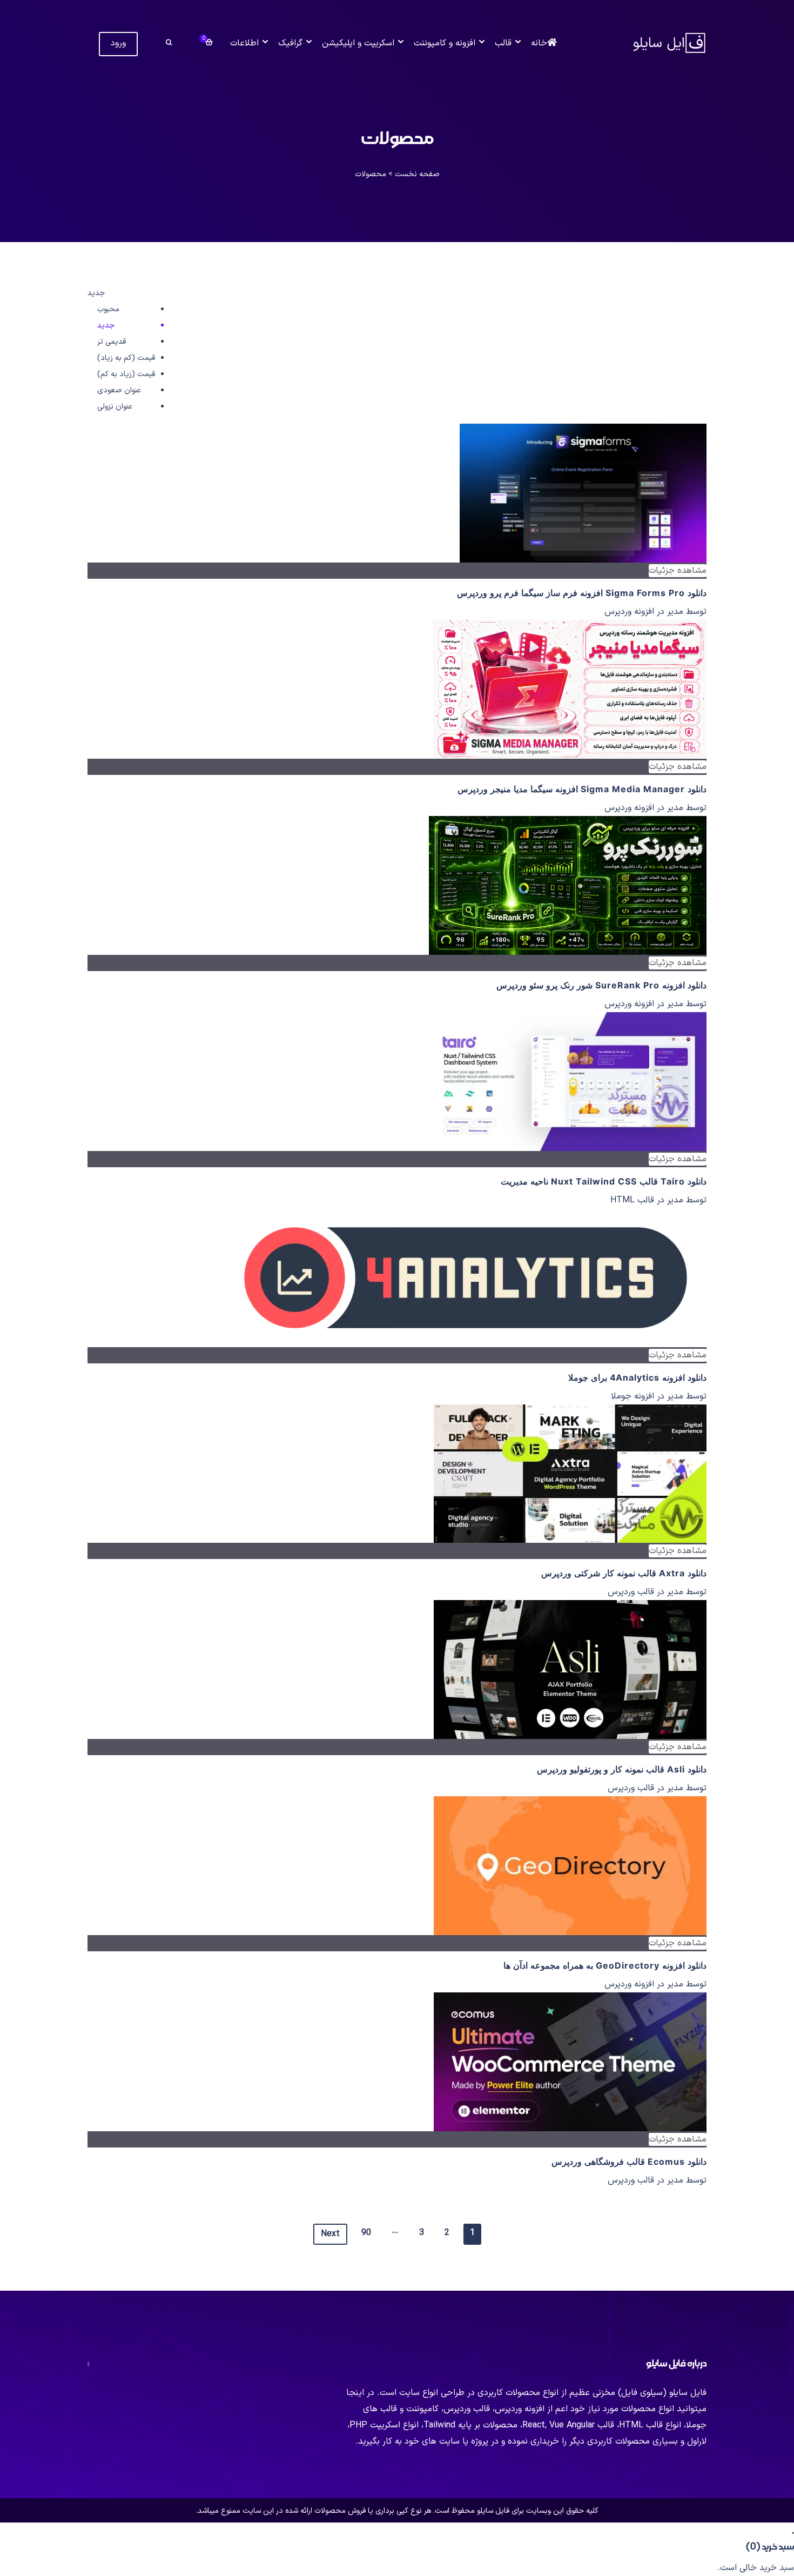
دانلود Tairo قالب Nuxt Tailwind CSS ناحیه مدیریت (604, 1181)
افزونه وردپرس (629, 612)
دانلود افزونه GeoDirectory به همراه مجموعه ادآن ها (605, 1965)
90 (366, 2233)
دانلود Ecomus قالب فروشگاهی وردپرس (629, 2162)
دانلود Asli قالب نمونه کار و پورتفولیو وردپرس (622, 1769)
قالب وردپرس (631, 1592)
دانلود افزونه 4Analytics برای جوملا (637, 1377)
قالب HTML (632, 1200)
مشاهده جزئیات (678, 571)
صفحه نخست (417, 174)
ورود (118, 43)
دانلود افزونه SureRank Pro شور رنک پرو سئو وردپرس (601, 985)
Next (330, 2234)
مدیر (674, 612)
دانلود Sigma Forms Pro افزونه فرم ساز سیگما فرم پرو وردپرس (582, 593)
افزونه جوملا (632, 1396)
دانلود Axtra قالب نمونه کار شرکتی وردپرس (624, 1573)
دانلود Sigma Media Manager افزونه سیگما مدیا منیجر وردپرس (582, 789)
